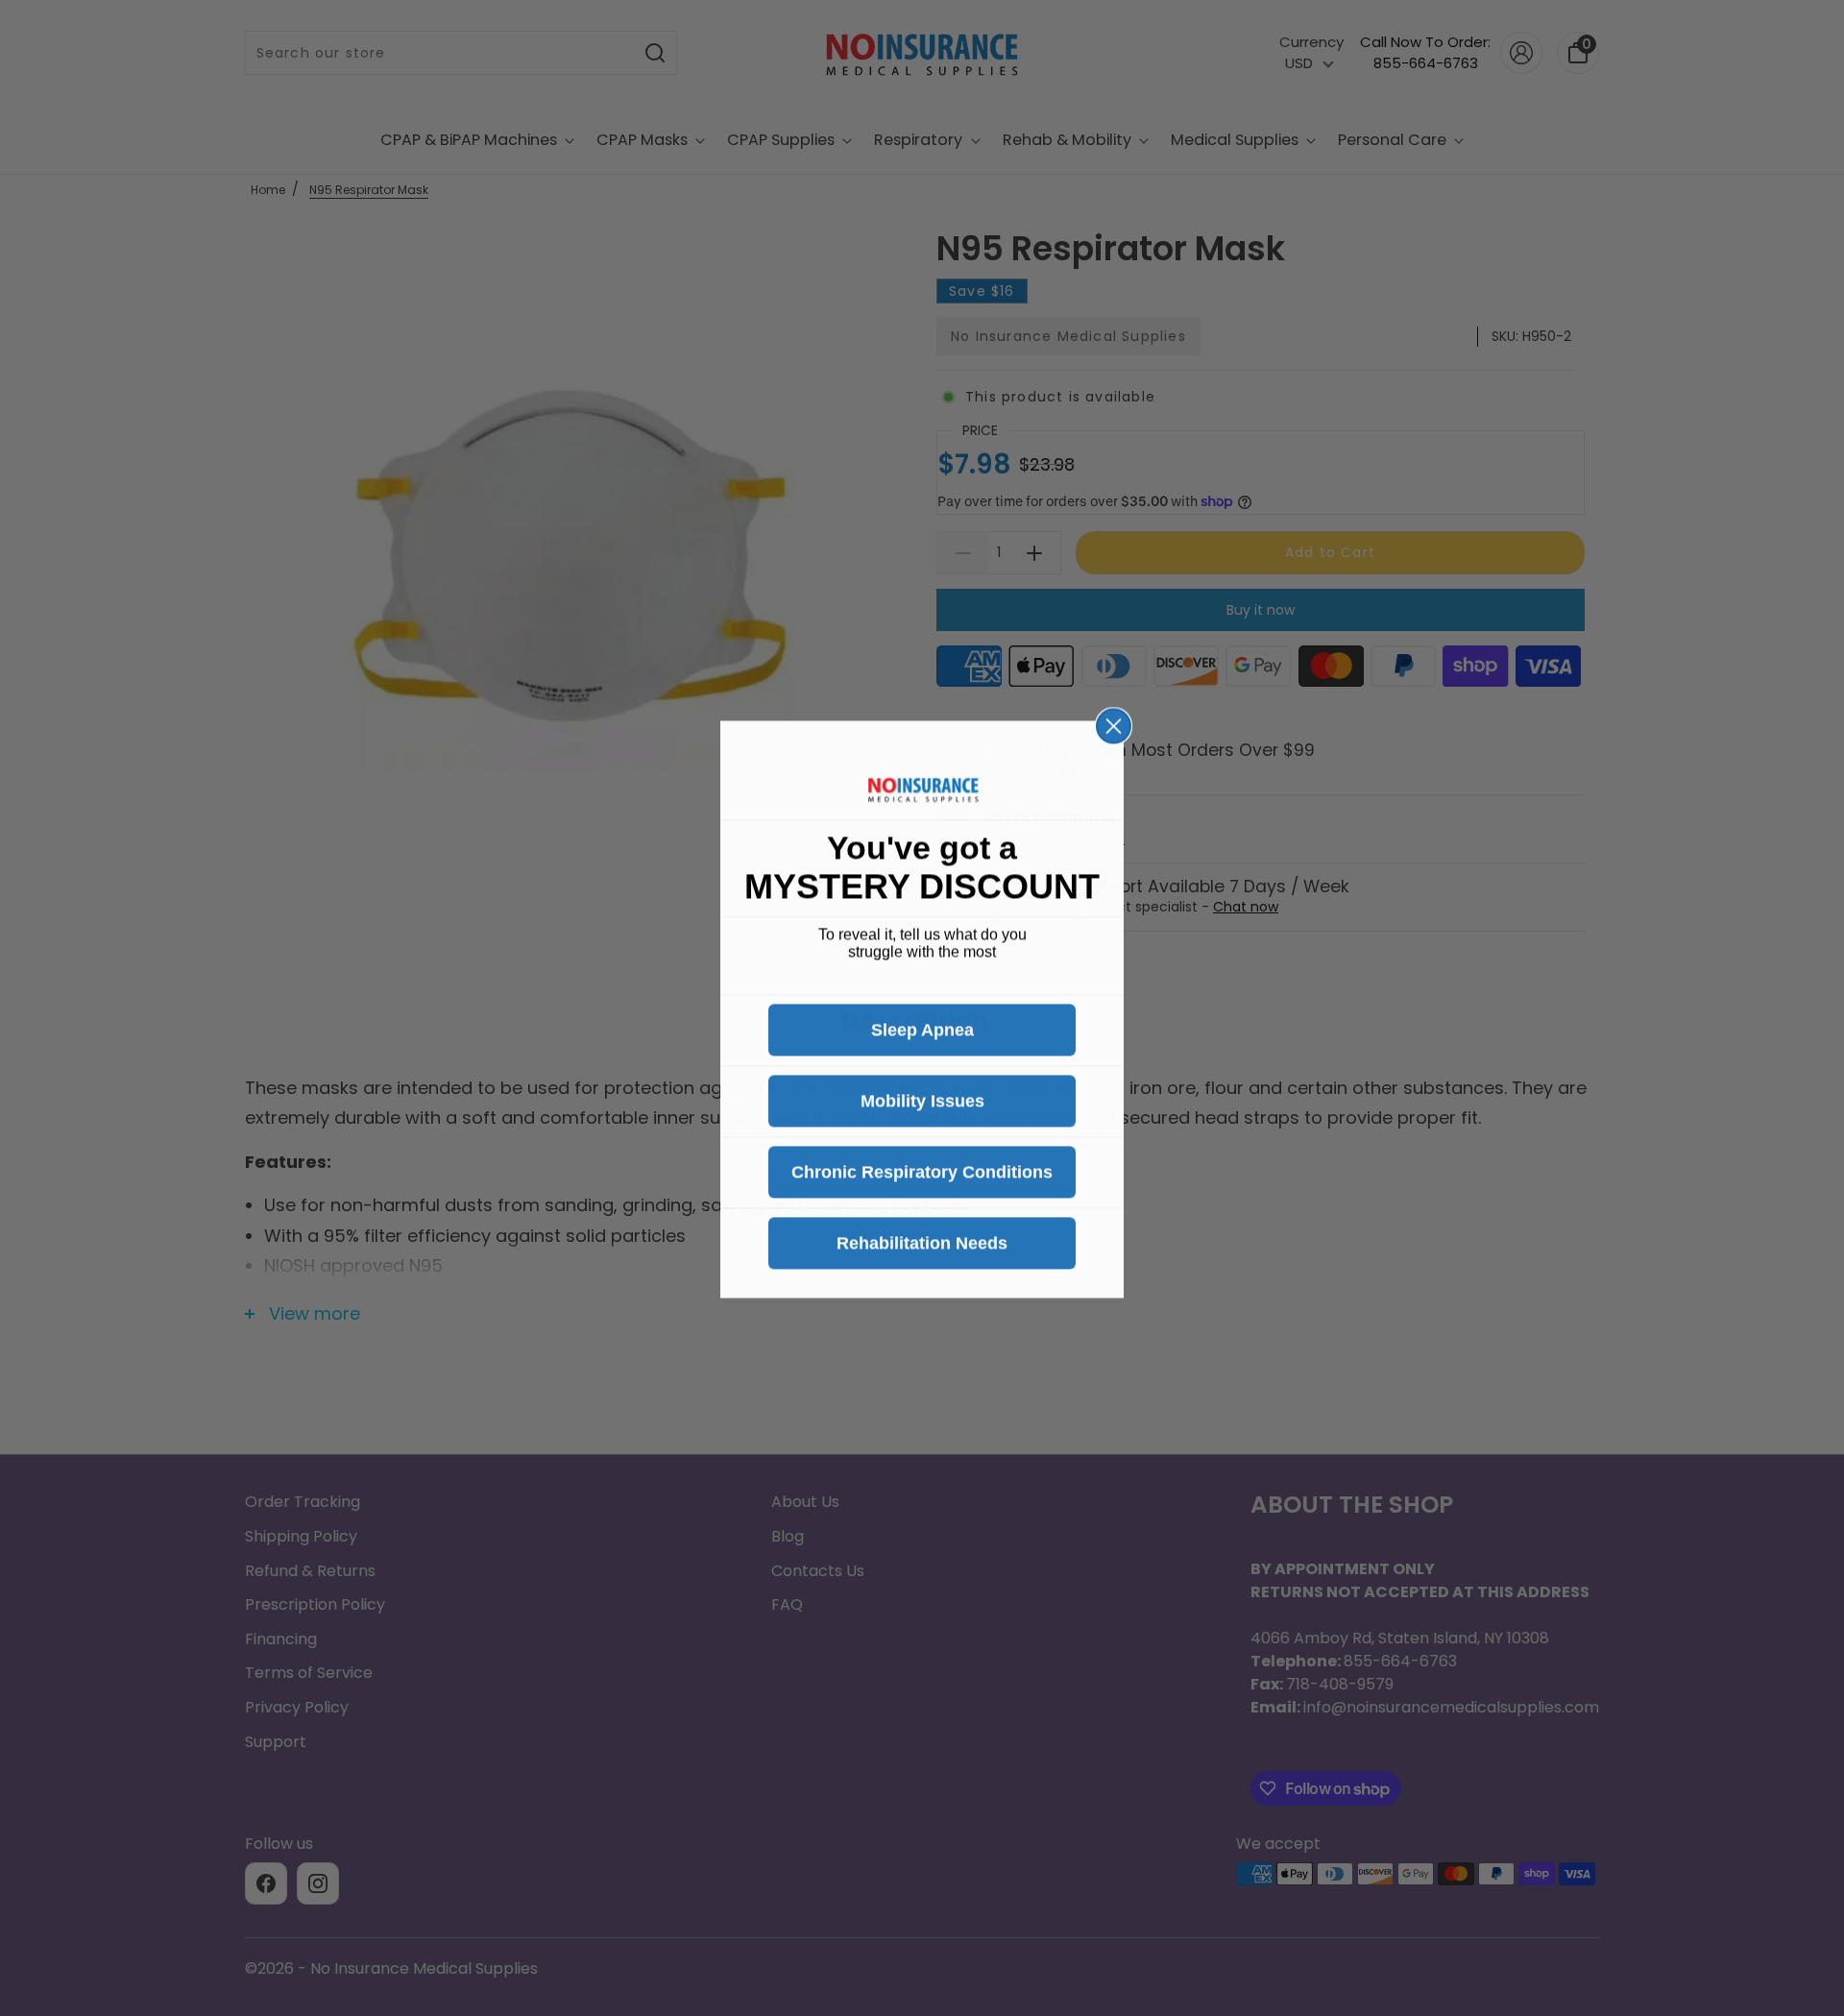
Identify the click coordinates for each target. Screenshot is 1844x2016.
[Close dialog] (1114, 725)
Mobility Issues (922, 1100)
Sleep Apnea (922, 1029)
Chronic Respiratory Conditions (922, 1171)
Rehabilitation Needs (922, 1242)
